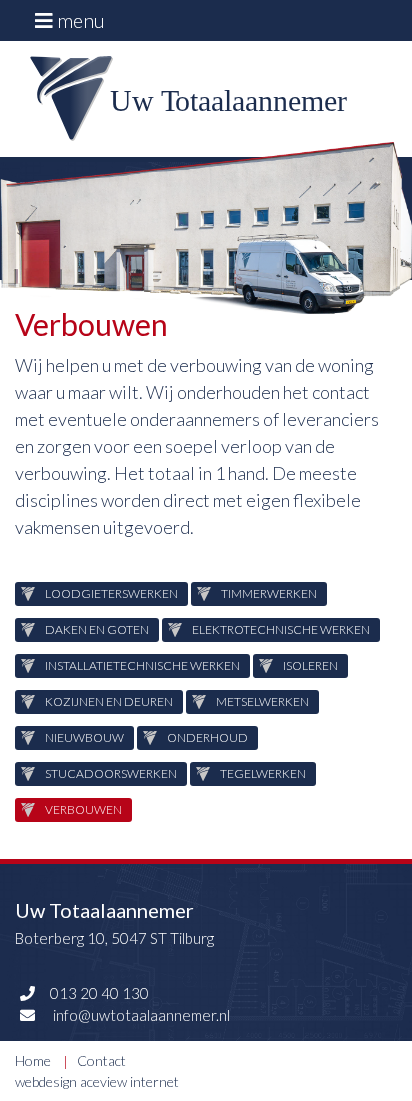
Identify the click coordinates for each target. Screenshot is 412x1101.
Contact (101, 1060)
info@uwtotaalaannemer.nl (140, 1015)
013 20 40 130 (99, 993)
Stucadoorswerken (111, 773)
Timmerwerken (269, 593)
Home (33, 1060)
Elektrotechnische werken (281, 629)
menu (79, 20)
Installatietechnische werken (142, 665)
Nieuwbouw (84, 737)
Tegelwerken (263, 773)
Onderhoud (207, 737)
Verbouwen (83, 809)
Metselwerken (262, 701)
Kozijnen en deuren (109, 701)
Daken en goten (97, 629)
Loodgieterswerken (111, 593)
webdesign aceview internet (97, 1081)
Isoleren (310, 665)
